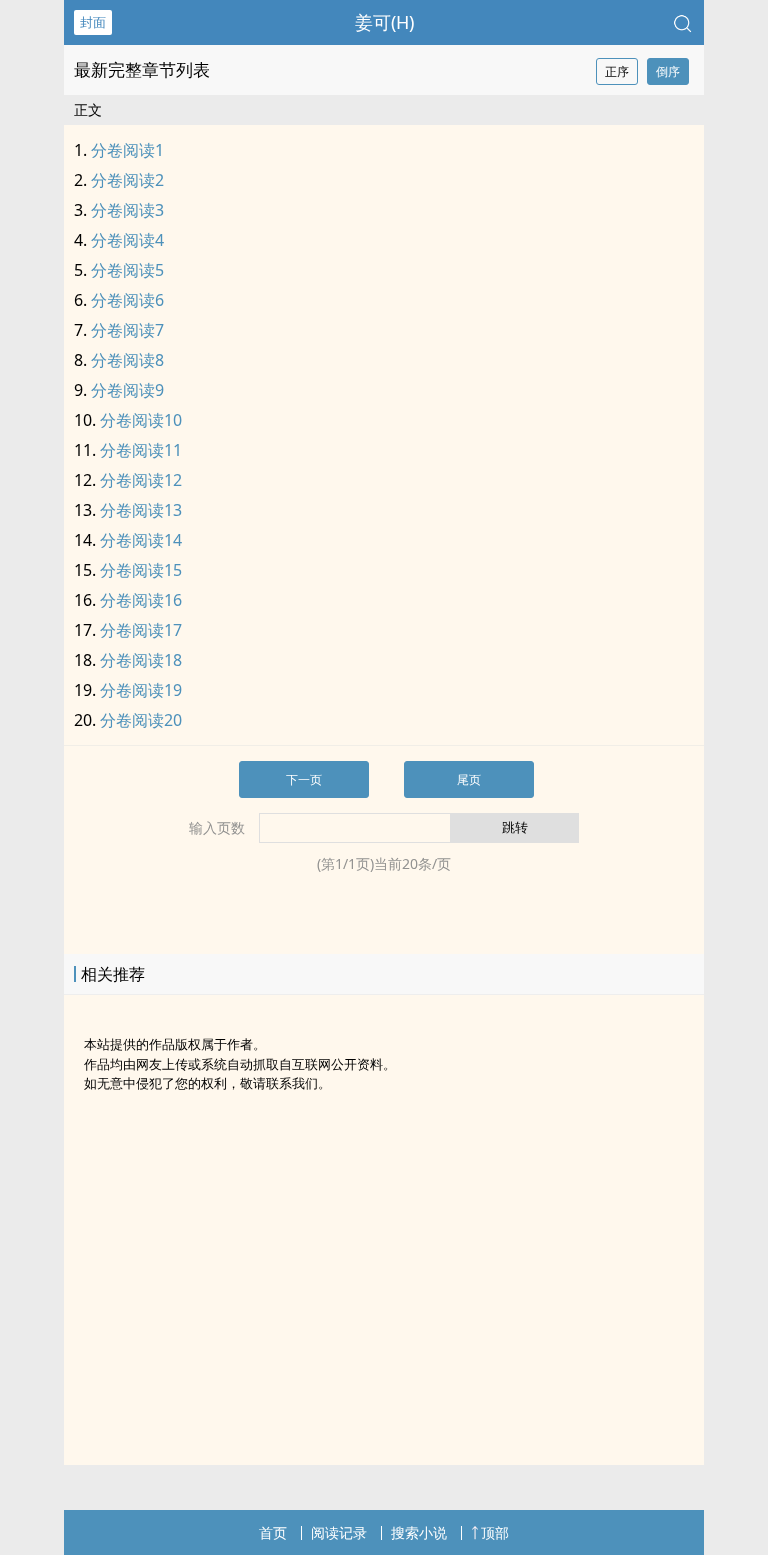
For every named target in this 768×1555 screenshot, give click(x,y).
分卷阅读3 (127, 210)
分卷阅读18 (141, 660)
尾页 (469, 779)
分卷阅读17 (141, 630)
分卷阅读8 (127, 360)
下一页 (304, 779)
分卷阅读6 (127, 300)
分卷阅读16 (141, 600)
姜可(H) (384, 22)
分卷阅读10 (141, 420)
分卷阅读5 (127, 270)
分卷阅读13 (141, 510)
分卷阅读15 (141, 570)
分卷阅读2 (127, 180)
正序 (617, 71)
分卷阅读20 (141, 720)
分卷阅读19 (141, 690)
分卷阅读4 (127, 240)
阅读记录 (339, 1532)
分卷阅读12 (141, 480)
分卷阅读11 (141, 450)
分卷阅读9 (127, 390)
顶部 (495, 1532)
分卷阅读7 (127, 330)
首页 (273, 1532)
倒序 (668, 71)
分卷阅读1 (127, 150)
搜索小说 (419, 1532)
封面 (93, 22)
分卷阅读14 (141, 540)
